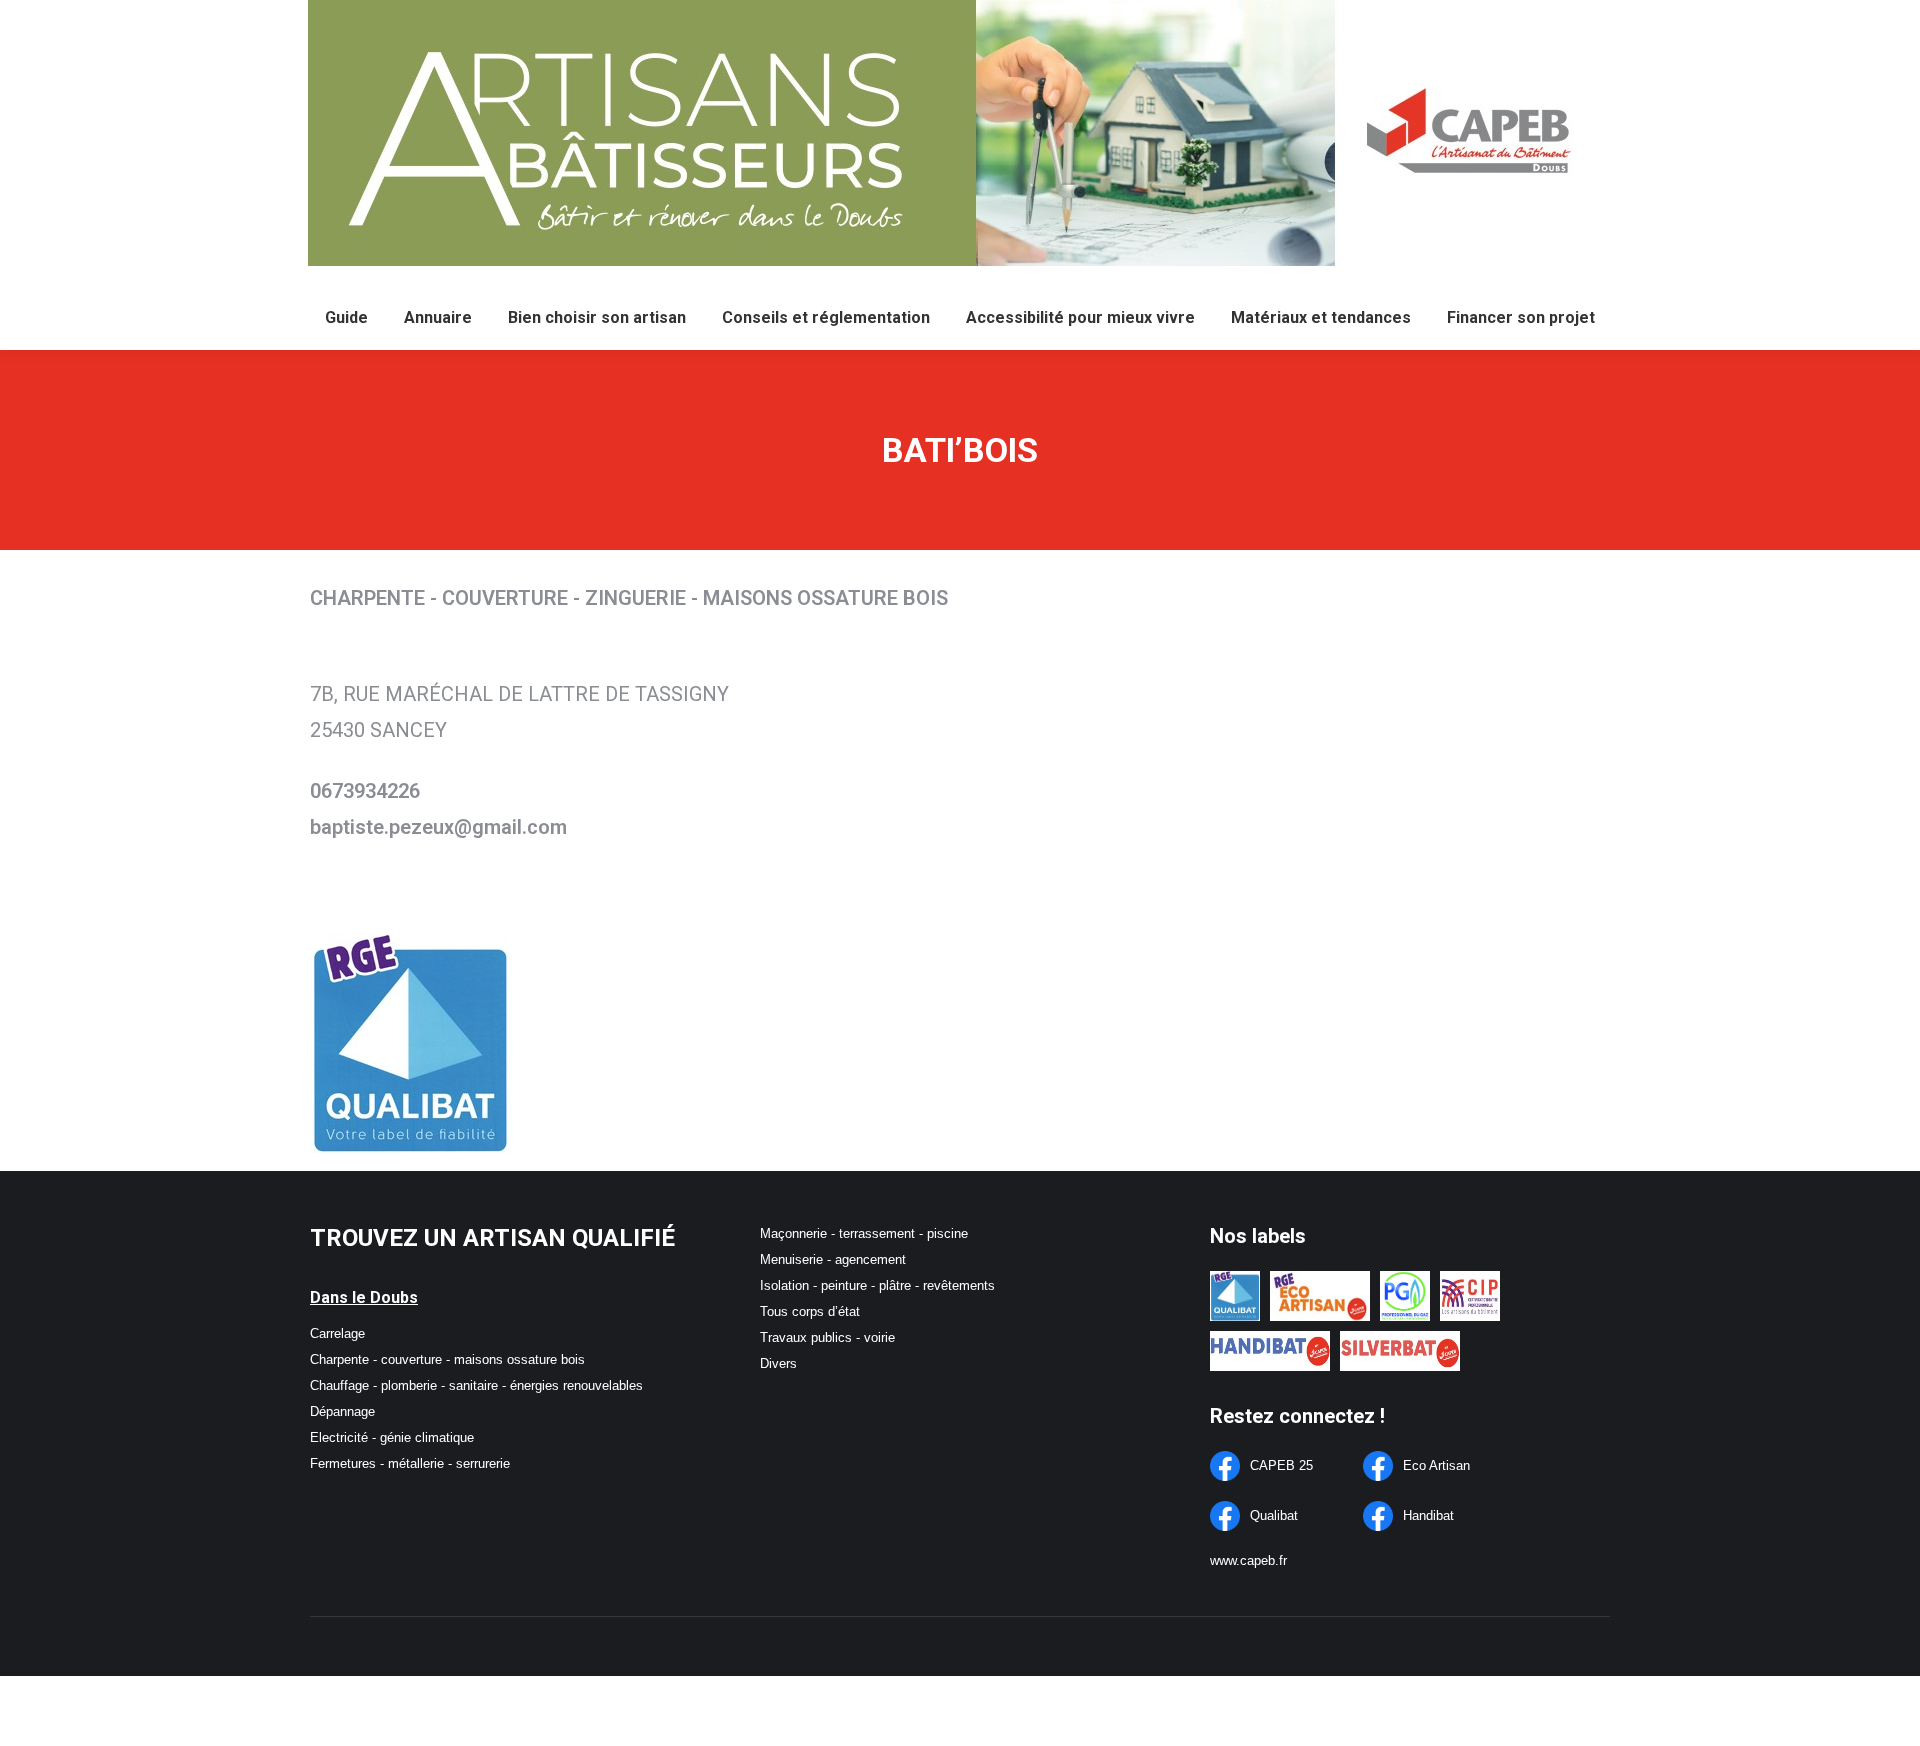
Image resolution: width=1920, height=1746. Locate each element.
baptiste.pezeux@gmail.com (438, 827)
